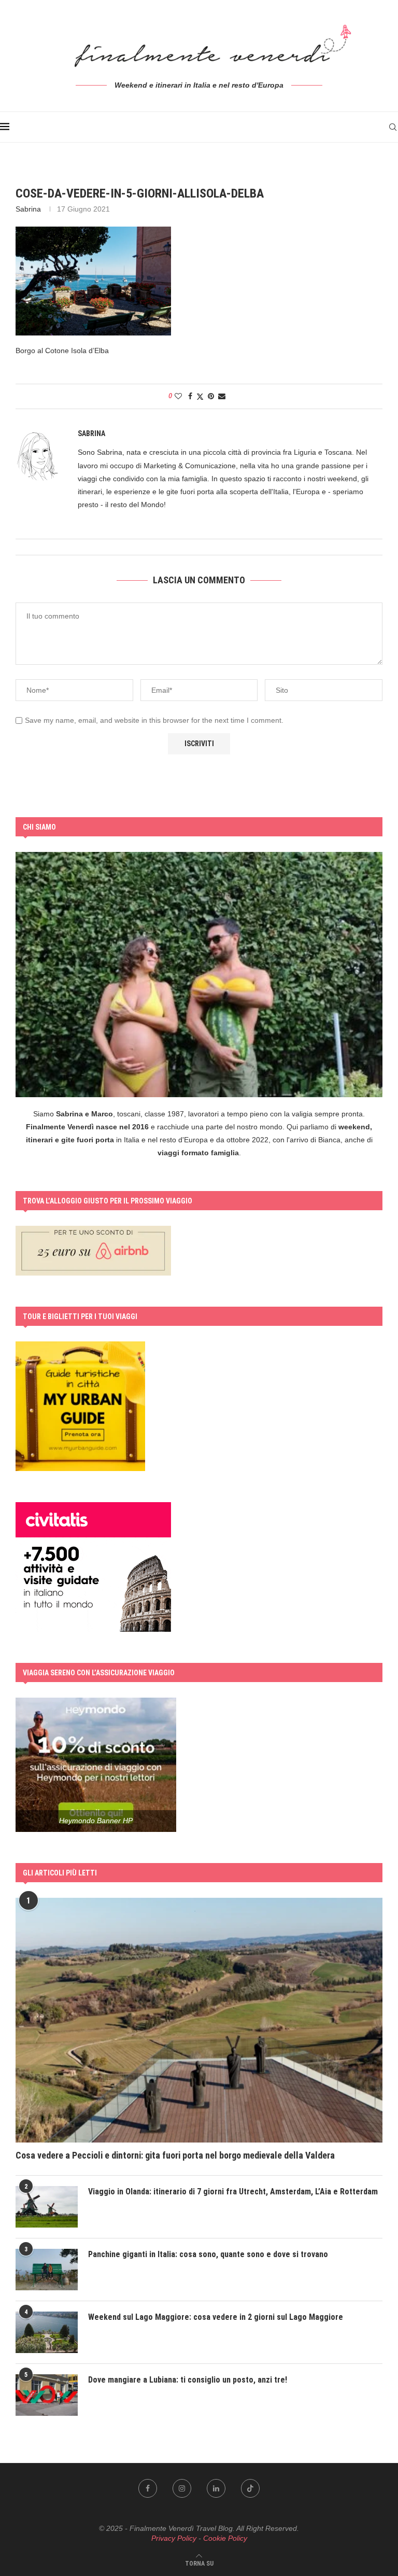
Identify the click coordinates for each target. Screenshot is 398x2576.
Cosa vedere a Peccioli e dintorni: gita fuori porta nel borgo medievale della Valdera (175, 2155)
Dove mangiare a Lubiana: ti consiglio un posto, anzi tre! (188, 2380)
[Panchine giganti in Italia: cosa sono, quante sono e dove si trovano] (47, 2270)
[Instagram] (182, 2488)
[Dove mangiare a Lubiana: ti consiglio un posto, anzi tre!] (47, 2395)
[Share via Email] (222, 396)
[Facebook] (148, 2488)
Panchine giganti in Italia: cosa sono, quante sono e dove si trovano (208, 2254)
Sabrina (28, 209)
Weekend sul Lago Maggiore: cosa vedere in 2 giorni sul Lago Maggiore (216, 2317)
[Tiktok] (250, 2488)
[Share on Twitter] (200, 396)
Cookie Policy (225, 2538)
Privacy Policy (174, 2538)
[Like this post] (178, 396)
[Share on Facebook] (190, 396)
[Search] (393, 127)
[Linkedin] (216, 2488)
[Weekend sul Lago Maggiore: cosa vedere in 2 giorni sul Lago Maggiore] (47, 2332)
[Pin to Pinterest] (211, 396)
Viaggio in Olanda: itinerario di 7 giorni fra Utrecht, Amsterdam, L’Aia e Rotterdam (233, 2192)
